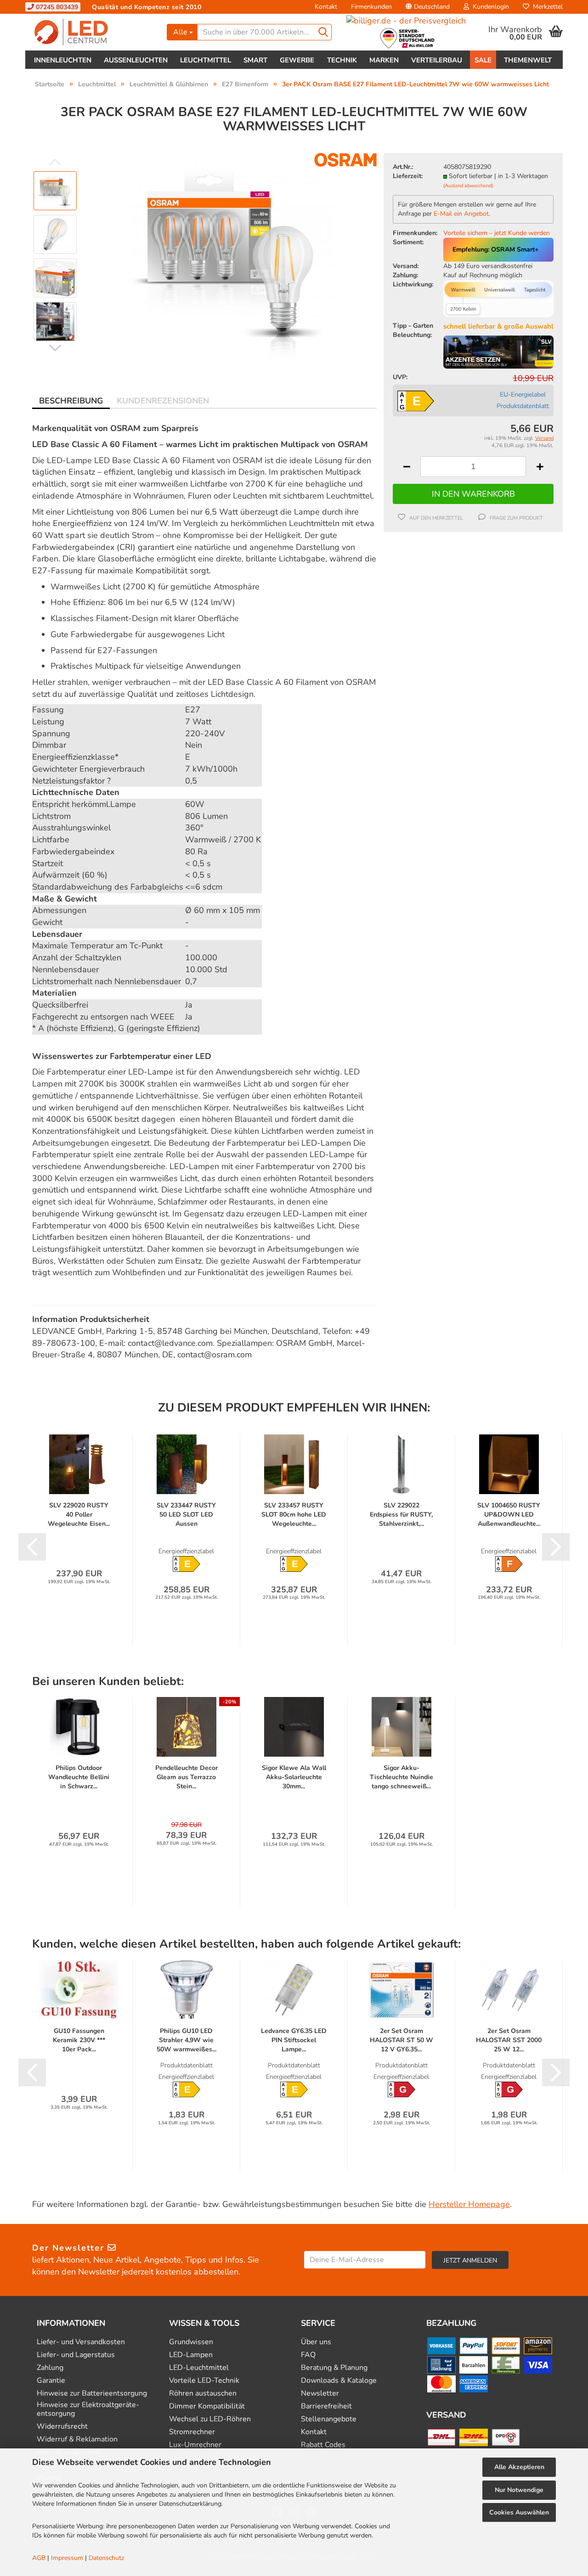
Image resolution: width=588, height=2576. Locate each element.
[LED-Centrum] (93, 32)
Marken (384, 60)
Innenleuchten (63, 60)
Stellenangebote (329, 2419)
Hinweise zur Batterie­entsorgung (92, 2394)
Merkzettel (546, 7)
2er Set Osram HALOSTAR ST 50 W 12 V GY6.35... (401, 2040)
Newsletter (320, 2394)
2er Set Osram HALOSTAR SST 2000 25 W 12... (509, 2040)
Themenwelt (528, 60)
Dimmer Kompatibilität (207, 2406)
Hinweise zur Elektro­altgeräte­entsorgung (88, 2409)
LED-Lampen (191, 2355)
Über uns (316, 2342)
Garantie (51, 2381)
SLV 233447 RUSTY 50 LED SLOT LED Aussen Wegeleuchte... (186, 1515)
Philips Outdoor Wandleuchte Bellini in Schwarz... (79, 1777)
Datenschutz (106, 2558)
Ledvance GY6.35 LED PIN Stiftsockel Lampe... (294, 2040)
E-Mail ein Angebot (461, 214)
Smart (255, 60)
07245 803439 (56, 7)
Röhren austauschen (203, 2394)
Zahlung (50, 2368)
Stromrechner (192, 2432)
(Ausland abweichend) (468, 186)
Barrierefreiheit (326, 2406)
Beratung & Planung (334, 2368)
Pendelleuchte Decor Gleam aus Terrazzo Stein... (187, 1777)
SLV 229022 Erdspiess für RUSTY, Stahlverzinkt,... (401, 1515)
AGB (39, 2558)
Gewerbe (297, 60)
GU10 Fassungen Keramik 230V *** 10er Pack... (79, 2040)
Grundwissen (191, 2342)
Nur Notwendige (519, 2490)
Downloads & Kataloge (339, 2381)
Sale (483, 60)
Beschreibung (71, 401)
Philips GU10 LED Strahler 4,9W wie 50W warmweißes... (187, 2040)
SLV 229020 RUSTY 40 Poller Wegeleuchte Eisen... (79, 1515)
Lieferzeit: (408, 176)
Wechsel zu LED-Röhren (210, 2419)
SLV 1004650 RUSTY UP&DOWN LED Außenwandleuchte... (509, 1515)
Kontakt (326, 7)
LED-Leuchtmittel (199, 2368)
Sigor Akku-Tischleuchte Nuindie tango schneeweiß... (401, 1777)
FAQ (308, 2355)
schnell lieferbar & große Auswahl (498, 326)
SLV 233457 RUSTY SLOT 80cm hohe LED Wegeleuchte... (294, 1515)
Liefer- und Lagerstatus (76, 2355)
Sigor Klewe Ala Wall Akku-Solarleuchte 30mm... (294, 1777)
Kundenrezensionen (163, 401)
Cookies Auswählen (519, 2512)
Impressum (67, 2558)
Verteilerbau (437, 60)
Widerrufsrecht (62, 2427)
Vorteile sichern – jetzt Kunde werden (497, 233)
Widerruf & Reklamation (77, 2439)
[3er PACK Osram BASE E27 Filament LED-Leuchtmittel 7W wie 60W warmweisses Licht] (231, 256)
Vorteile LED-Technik (204, 2381)
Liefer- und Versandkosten (81, 2342)
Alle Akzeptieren (519, 2467)
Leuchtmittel (206, 60)
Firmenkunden (371, 7)
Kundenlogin (489, 7)
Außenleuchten (136, 60)
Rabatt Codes (323, 2445)
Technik (342, 60)
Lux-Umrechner (195, 2445)
